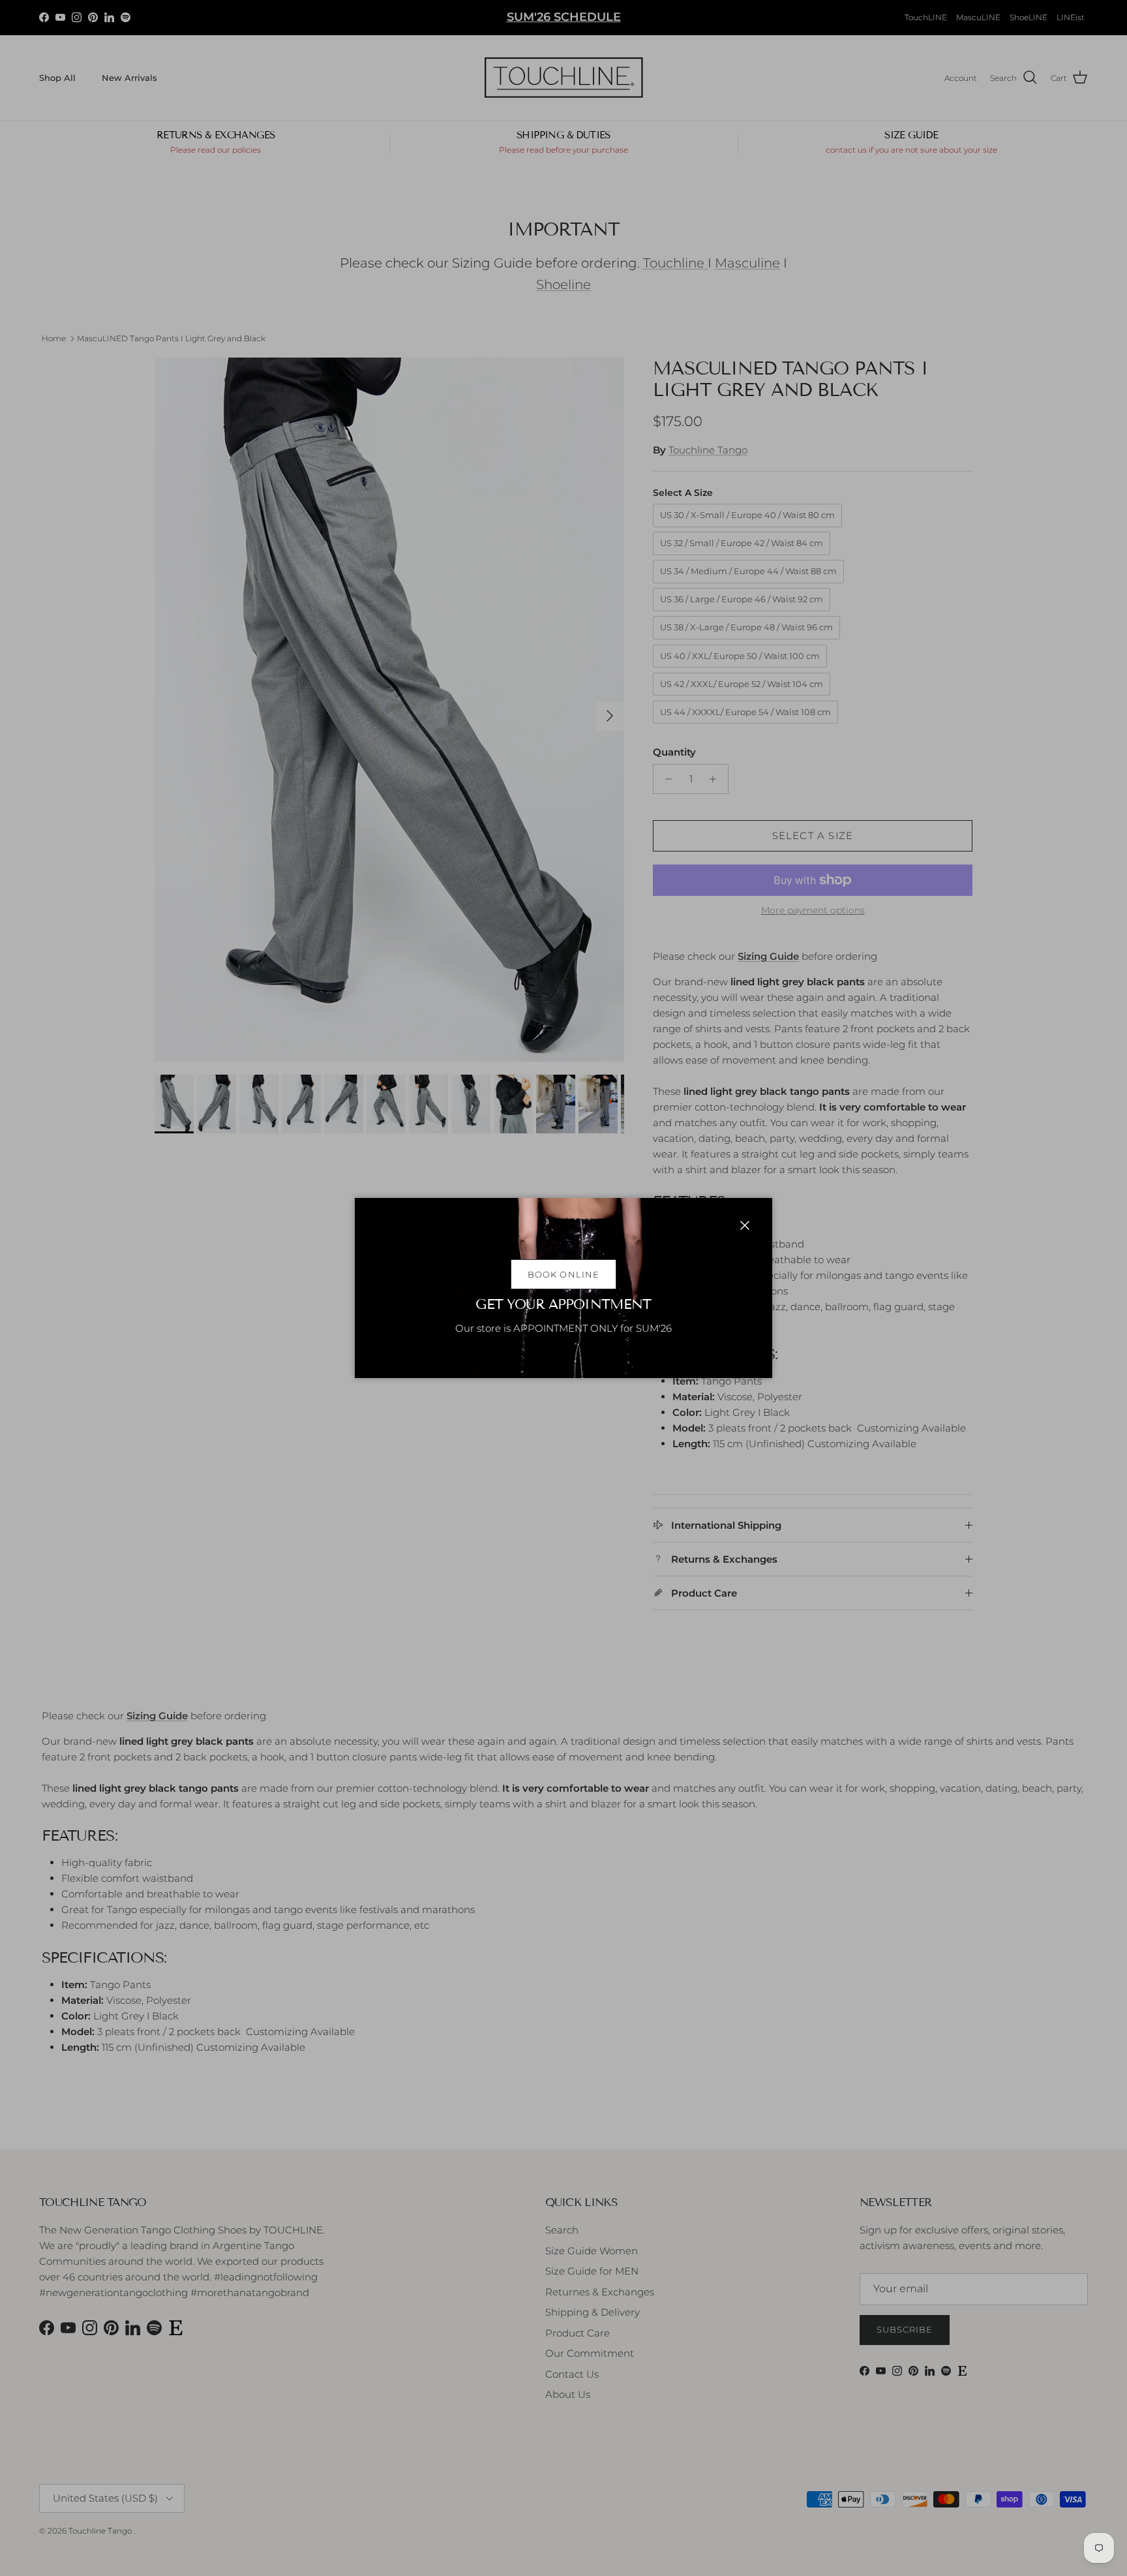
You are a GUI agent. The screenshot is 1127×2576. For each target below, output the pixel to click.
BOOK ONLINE (563, 1274)
